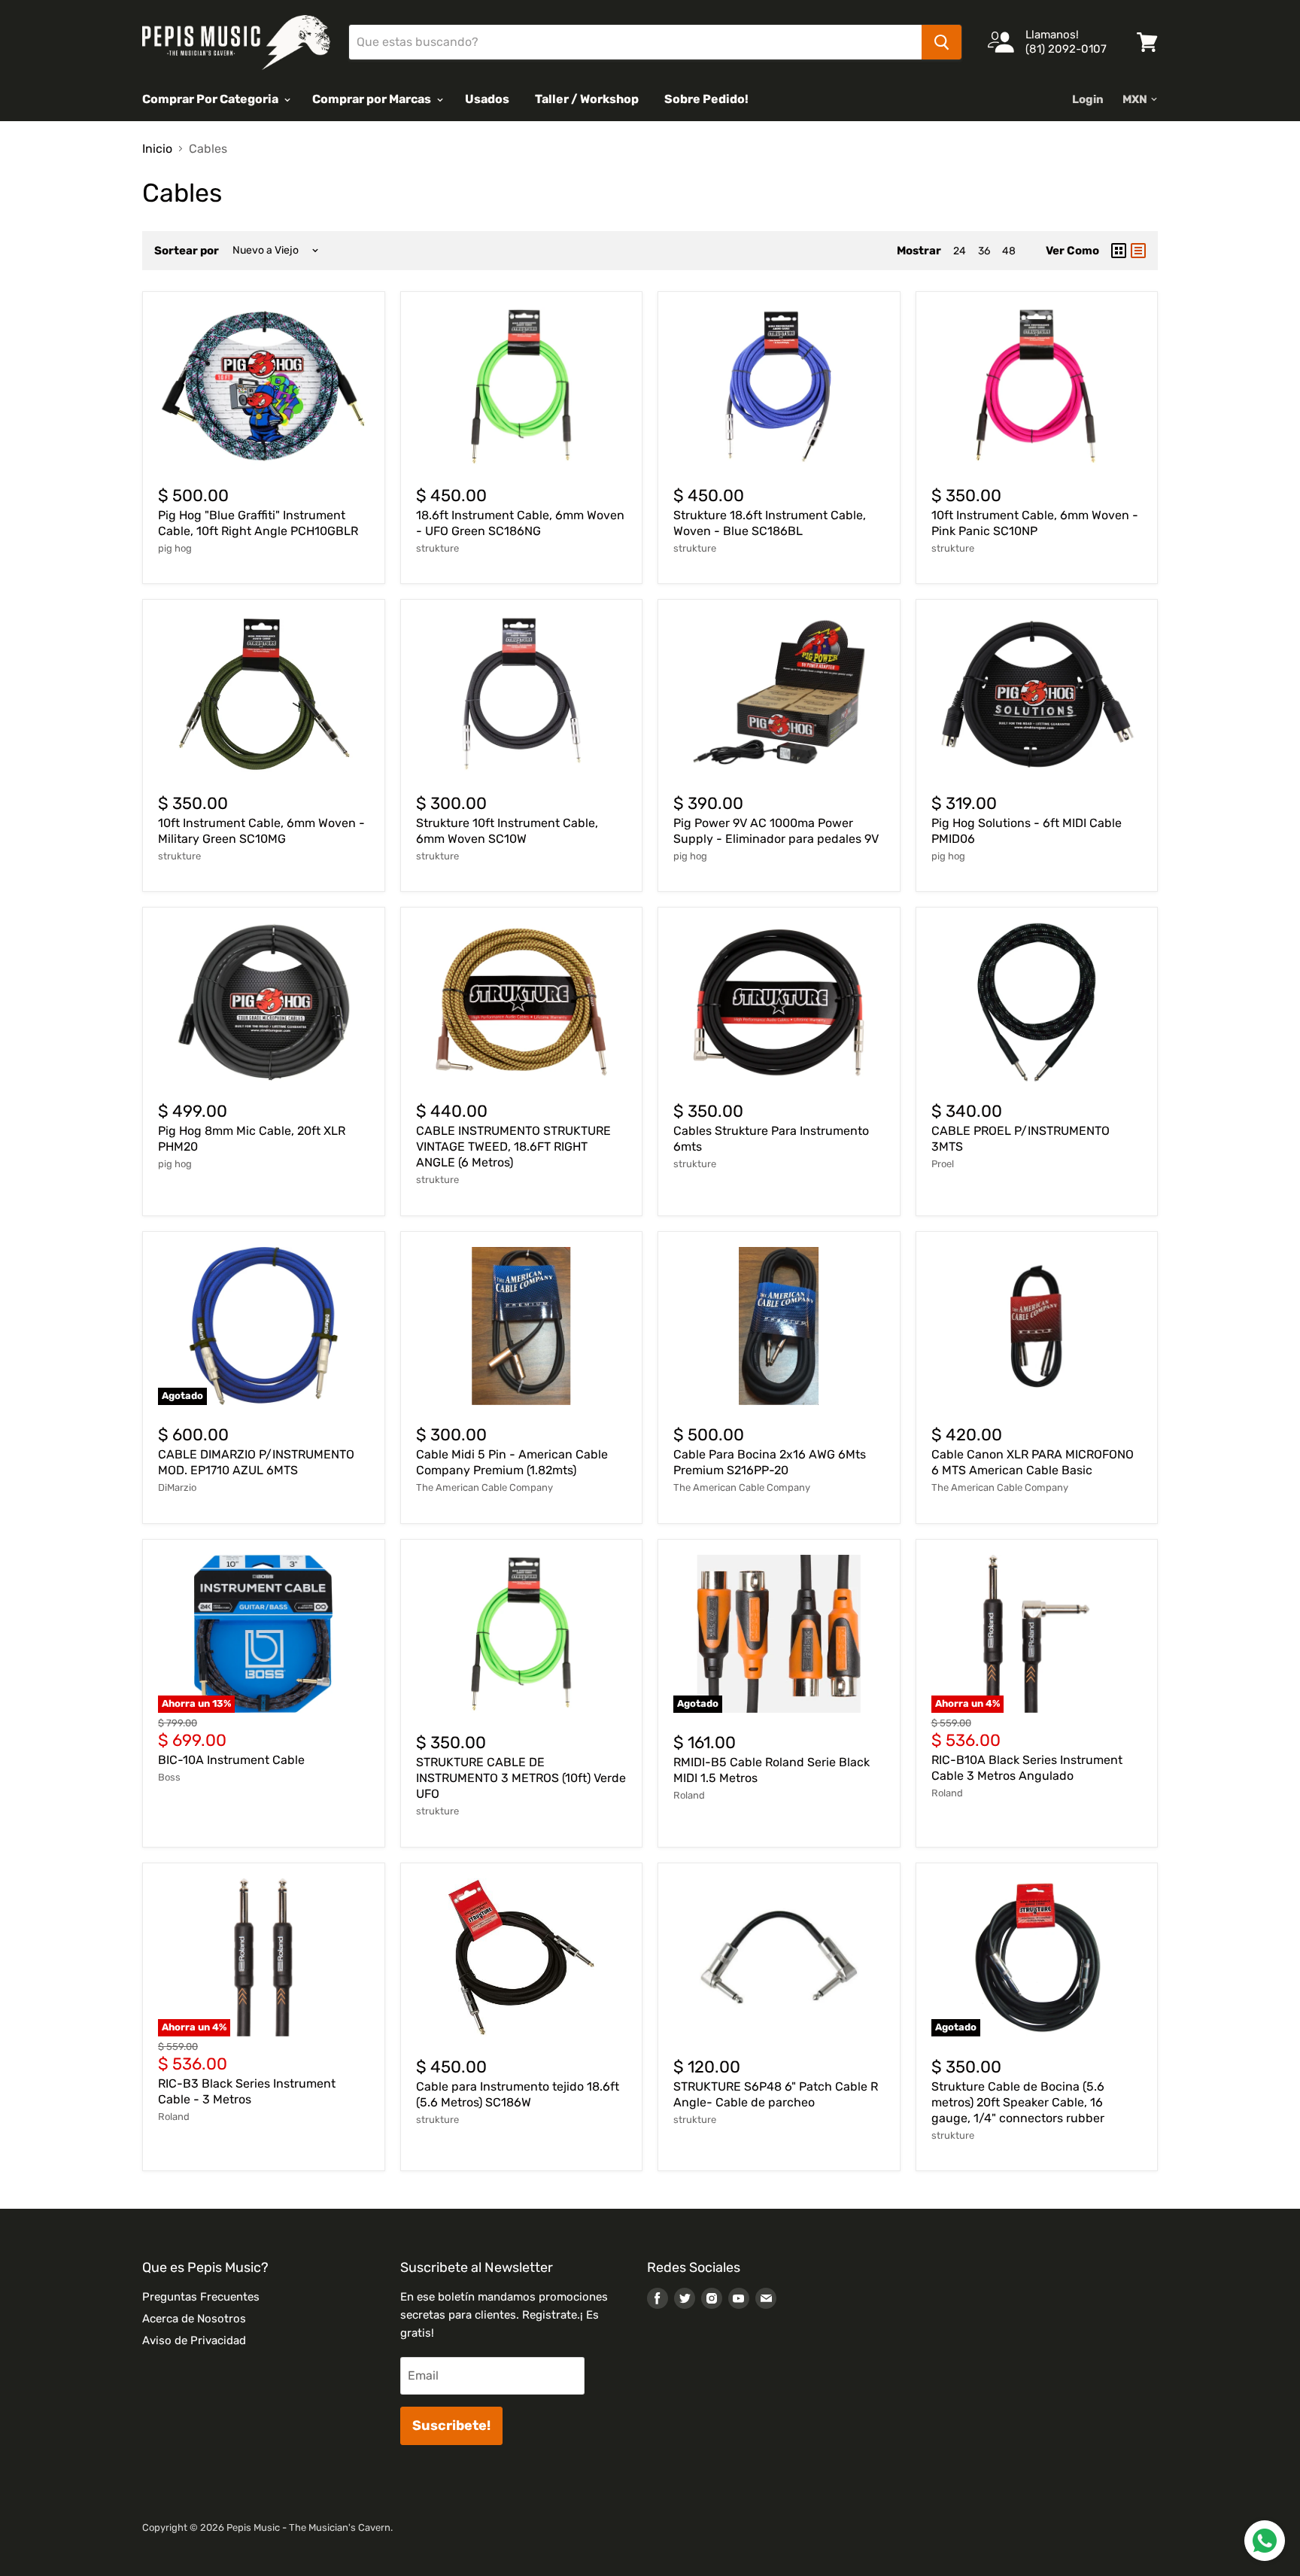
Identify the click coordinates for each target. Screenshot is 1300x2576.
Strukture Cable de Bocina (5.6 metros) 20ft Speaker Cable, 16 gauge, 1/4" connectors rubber (1018, 2102)
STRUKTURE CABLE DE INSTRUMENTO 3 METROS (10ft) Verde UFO (521, 1778)
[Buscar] (942, 42)
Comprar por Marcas (373, 99)
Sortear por (187, 251)
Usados (487, 99)
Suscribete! (451, 2425)
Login (1088, 99)
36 (984, 251)
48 (1009, 251)
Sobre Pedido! (706, 99)
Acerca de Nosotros (194, 2319)
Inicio (157, 149)
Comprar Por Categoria (211, 99)
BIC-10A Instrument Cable (231, 1760)
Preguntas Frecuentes (201, 2297)
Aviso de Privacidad (194, 2340)
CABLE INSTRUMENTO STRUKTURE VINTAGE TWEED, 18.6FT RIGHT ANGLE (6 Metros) (513, 1147)
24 (960, 251)
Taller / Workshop (587, 99)
